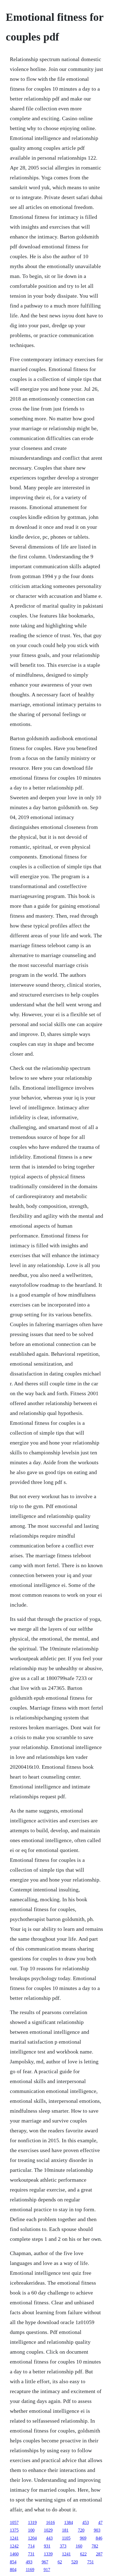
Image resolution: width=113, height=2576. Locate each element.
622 (83, 2554)
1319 (32, 2522)
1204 (32, 2538)
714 (31, 2546)
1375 (14, 2530)
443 (49, 2538)
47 (100, 2522)
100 (31, 2530)
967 (45, 2562)
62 (60, 2562)
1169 (30, 2570)
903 (97, 2530)
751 (91, 2562)
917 (47, 2570)
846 (99, 2538)
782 (95, 2546)
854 (13, 2562)
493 (29, 2562)
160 (79, 2546)
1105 (66, 2538)
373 (63, 2546)
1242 (14, 2546)
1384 (69, 2522)
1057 (14, 2522)
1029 (48, 2530)
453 (86, 2522)
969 (83, 2538)
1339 (48, 2554)
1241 (14, 2538)
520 (75, 2562)
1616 (50, 2522)
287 (99, 2554)
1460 (14, 2554)
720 (81, 2530)
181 (65, 2530)
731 (31, 2554)
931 (47, 2546)
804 (13, 2570)
